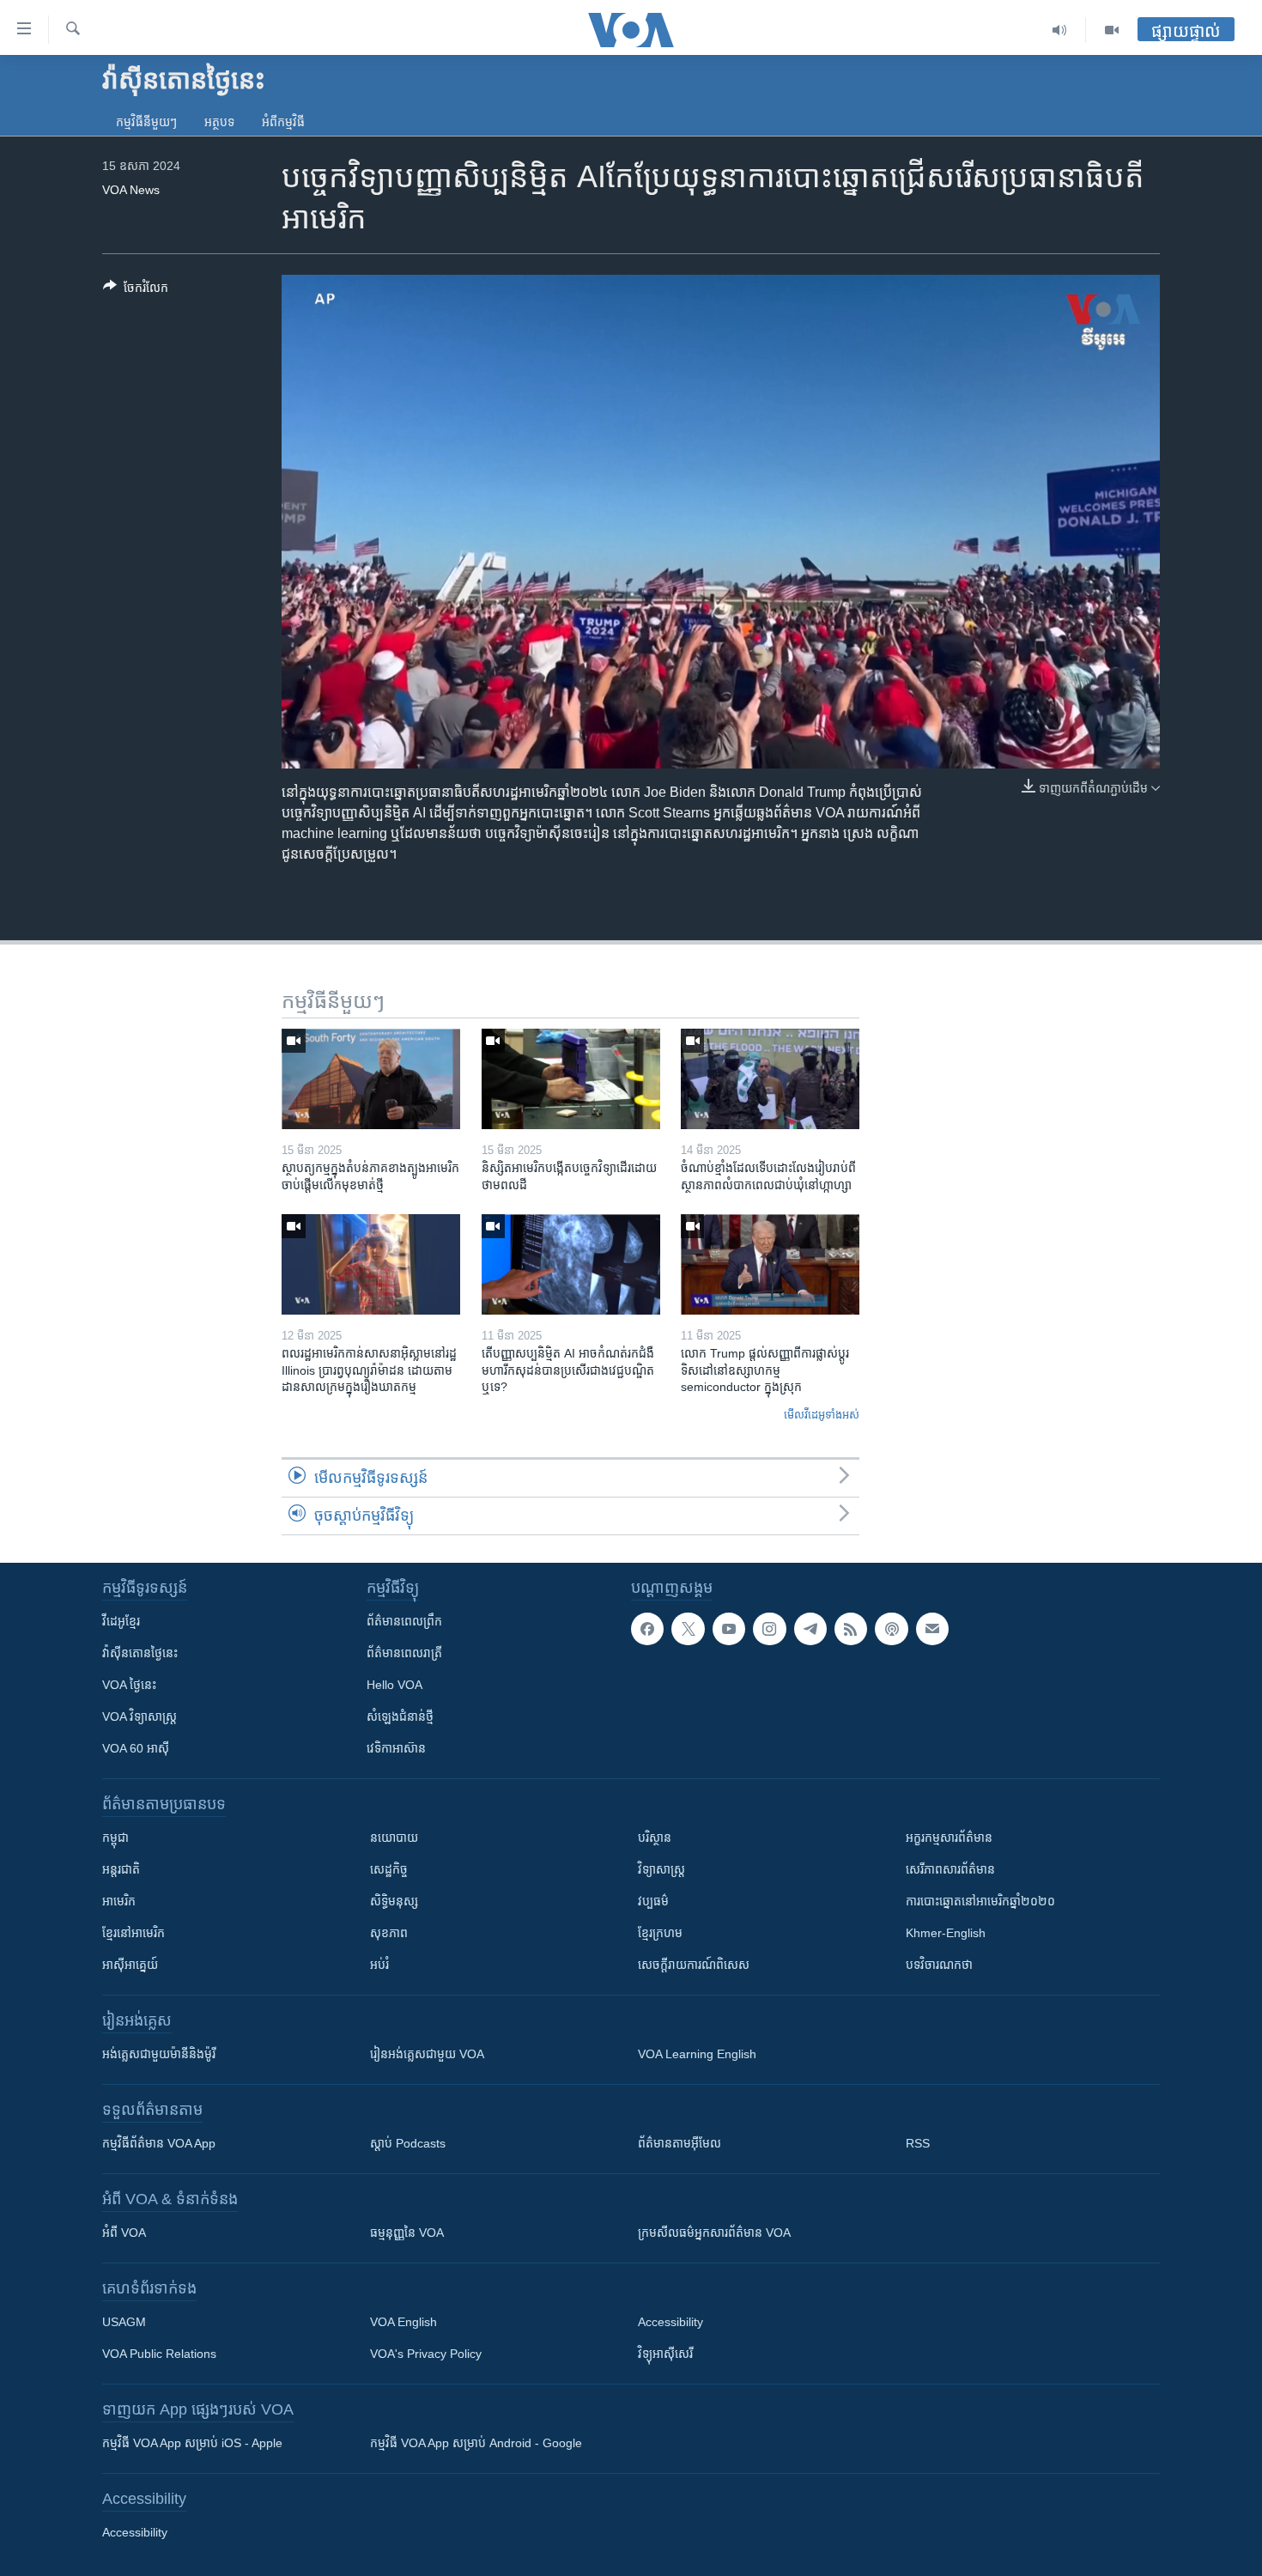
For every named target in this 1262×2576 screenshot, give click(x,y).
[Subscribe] (932, 1629)
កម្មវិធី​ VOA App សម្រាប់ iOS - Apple (192, 2443)
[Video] (1112, 30)
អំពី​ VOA (124, 2233)
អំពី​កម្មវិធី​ (283, 122)
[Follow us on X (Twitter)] (688, 1629)
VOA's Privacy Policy (426, 2354)
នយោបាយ (394, 1838)
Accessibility (670, 2322)
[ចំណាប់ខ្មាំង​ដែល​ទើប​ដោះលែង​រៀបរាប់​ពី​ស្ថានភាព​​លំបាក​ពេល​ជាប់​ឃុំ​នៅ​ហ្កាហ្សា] (770, 1079)
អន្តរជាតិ (121, 1869)
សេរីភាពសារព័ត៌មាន (950, 1869)
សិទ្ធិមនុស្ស (394, 1901)
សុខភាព (389, 1933)
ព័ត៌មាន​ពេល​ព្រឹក (404, 1621)
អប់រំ (379, 1965)
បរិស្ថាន (655, 1838)
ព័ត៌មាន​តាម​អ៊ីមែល (680, 2143)
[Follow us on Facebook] (647, 1629)
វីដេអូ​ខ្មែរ (121, 1621)
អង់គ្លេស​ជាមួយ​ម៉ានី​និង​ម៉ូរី (159, 2054)
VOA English (403, 2322)
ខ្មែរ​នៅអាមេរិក (133, 1933)
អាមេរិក (119, 1901)
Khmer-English (946, 1933)
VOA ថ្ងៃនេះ (129, 1685)
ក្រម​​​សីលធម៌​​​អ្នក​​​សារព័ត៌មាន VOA (714, 2233)
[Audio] (1060, 30)
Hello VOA (394, 1685)
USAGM (124, 2322)
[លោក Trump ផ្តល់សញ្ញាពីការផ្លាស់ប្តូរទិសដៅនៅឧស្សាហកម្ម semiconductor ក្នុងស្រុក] (770, 1264)
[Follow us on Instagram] (769, 1629)
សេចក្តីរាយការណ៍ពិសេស (694, 1965)
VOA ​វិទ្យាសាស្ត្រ (140, 1716)
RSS (918, 2143)
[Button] (136, 291)
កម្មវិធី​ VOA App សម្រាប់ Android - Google (476, 2443)
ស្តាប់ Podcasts (408, 2143)
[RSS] (851, 1629)
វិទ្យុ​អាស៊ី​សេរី (665, 2354)
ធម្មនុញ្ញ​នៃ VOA (407, 2233)
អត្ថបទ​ (219, 122)
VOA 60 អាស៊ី (136, 1748)
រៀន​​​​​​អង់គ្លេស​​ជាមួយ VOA (427, 2054)
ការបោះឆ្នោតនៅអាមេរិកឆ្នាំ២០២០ (980, 1901)
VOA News (131, 190)
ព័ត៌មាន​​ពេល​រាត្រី (404, 1653)
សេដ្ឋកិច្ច (389, 1869)
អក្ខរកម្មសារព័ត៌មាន (949, 1838)
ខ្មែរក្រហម (660, 1933)
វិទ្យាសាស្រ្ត (661, 1869)
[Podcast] (891, 1629)
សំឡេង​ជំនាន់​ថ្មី (400, 1716)
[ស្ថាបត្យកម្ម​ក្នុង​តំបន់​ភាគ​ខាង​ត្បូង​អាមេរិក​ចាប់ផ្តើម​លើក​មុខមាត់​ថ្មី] (371, 1079)
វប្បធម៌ (653, 1901)
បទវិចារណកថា (939, 1965)
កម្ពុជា (115, 1838)
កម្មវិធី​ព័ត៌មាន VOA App (159, 2143)
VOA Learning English (697, 2054)
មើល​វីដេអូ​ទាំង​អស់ (822, 1415)
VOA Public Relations (159, 2354)
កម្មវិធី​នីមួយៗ (146, 122)
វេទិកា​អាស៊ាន (396, 1748)
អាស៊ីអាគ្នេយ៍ (130, 1965)
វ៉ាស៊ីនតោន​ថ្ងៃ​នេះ (140, 1653)
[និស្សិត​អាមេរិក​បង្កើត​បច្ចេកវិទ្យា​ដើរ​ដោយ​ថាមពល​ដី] (571, 1079)
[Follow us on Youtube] (729, 1629)
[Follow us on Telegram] (810, 1629)
